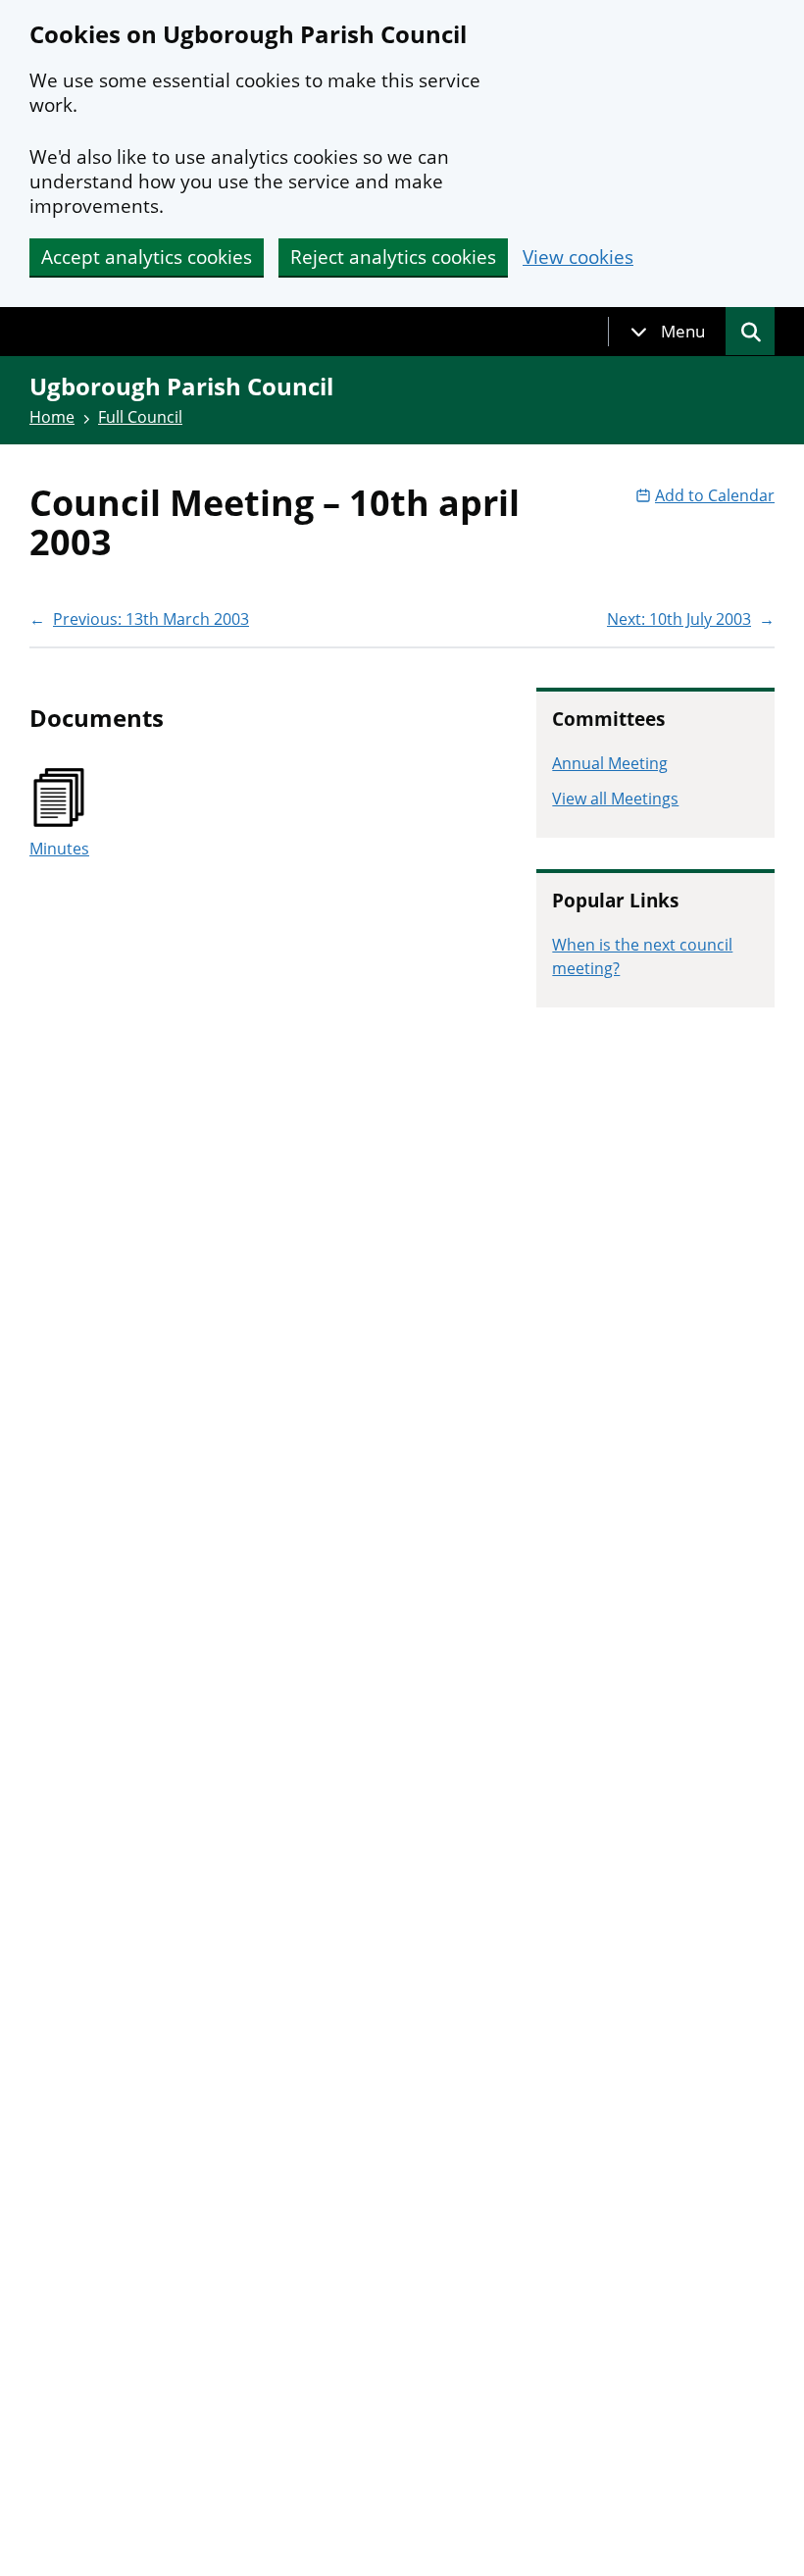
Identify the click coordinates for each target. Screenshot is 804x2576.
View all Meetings (615, 799)
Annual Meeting (610, 763)
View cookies (578, 258)
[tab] (668, 332)
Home (52, 417)
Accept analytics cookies (147, 257)
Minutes (59, 849)
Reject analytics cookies (393, 257)
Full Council (140, 417)
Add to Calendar (715, 495)
